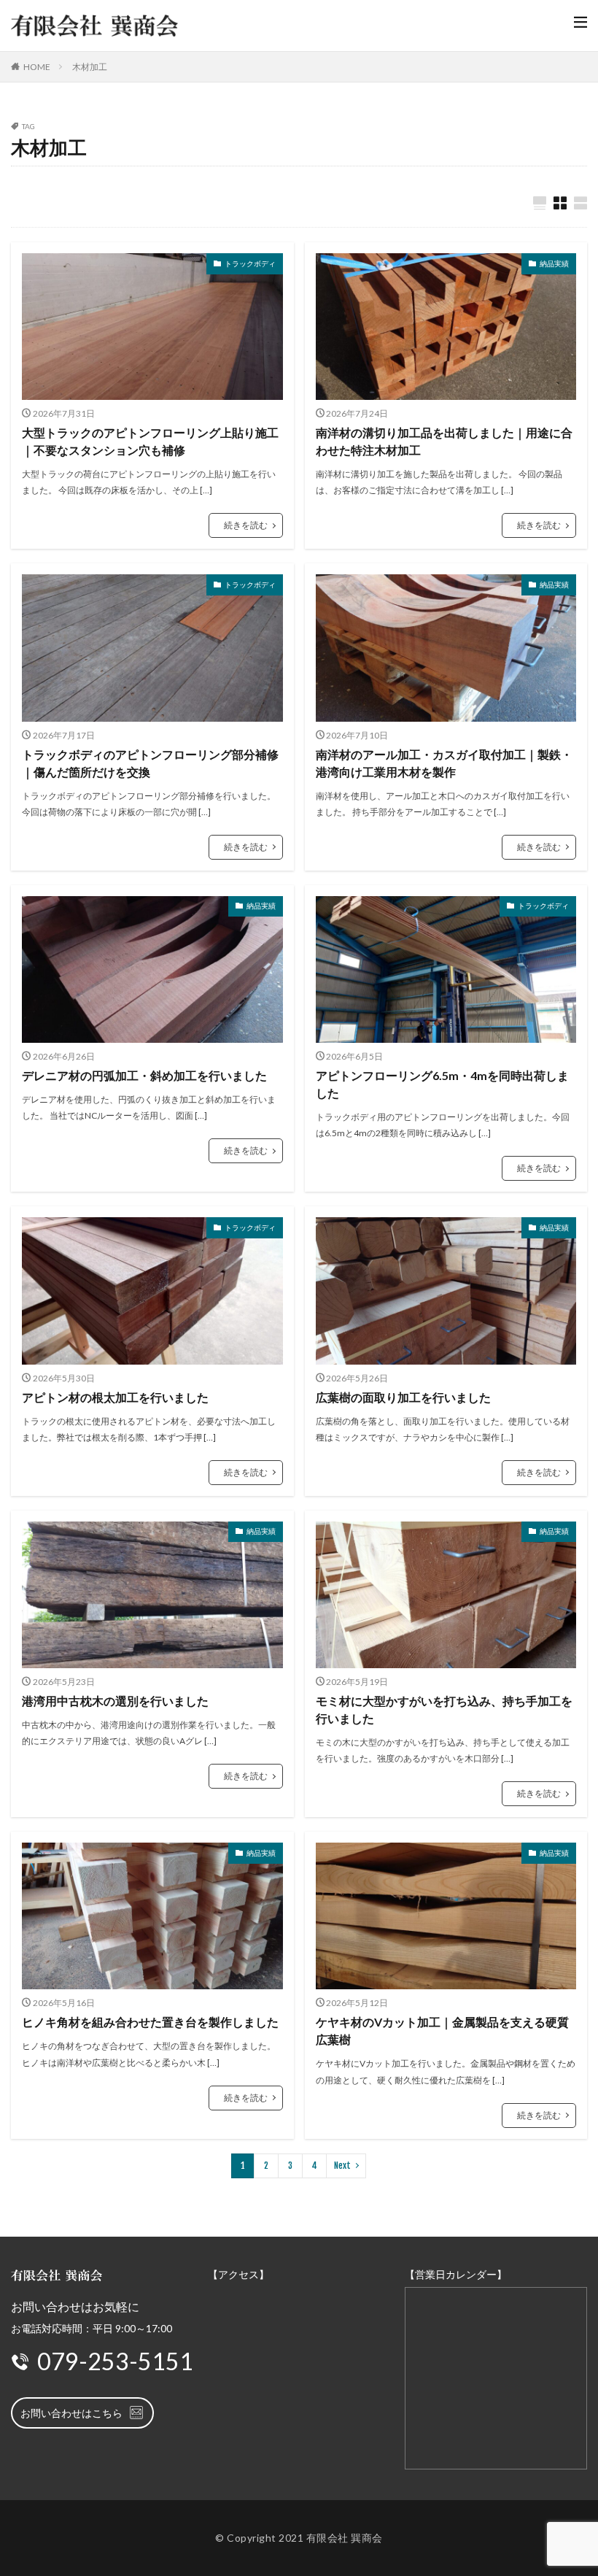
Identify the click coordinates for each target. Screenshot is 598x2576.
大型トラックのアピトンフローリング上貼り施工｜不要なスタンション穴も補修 (150, 441)
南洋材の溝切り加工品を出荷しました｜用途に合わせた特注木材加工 (444, 441)
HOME (37, 67)
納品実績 (554, 263)
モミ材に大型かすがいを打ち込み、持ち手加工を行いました (444, 1709)
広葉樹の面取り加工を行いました (403, 1397)
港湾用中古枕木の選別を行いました (115, 1701)
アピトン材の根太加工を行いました (115, 1397)
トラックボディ (250, 263)
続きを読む (246, 525)
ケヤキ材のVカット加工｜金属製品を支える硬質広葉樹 (442, 2031)
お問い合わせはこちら (71, 2413)
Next (342, 2166)
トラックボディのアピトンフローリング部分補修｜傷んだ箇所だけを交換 (150, 763)
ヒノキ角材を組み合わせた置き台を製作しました (150, 2022)
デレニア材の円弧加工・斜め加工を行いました (144, 1075)
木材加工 (90, 67)
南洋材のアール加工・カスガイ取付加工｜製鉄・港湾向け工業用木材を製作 (444, 763)
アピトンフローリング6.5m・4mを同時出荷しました (442, 1084)
